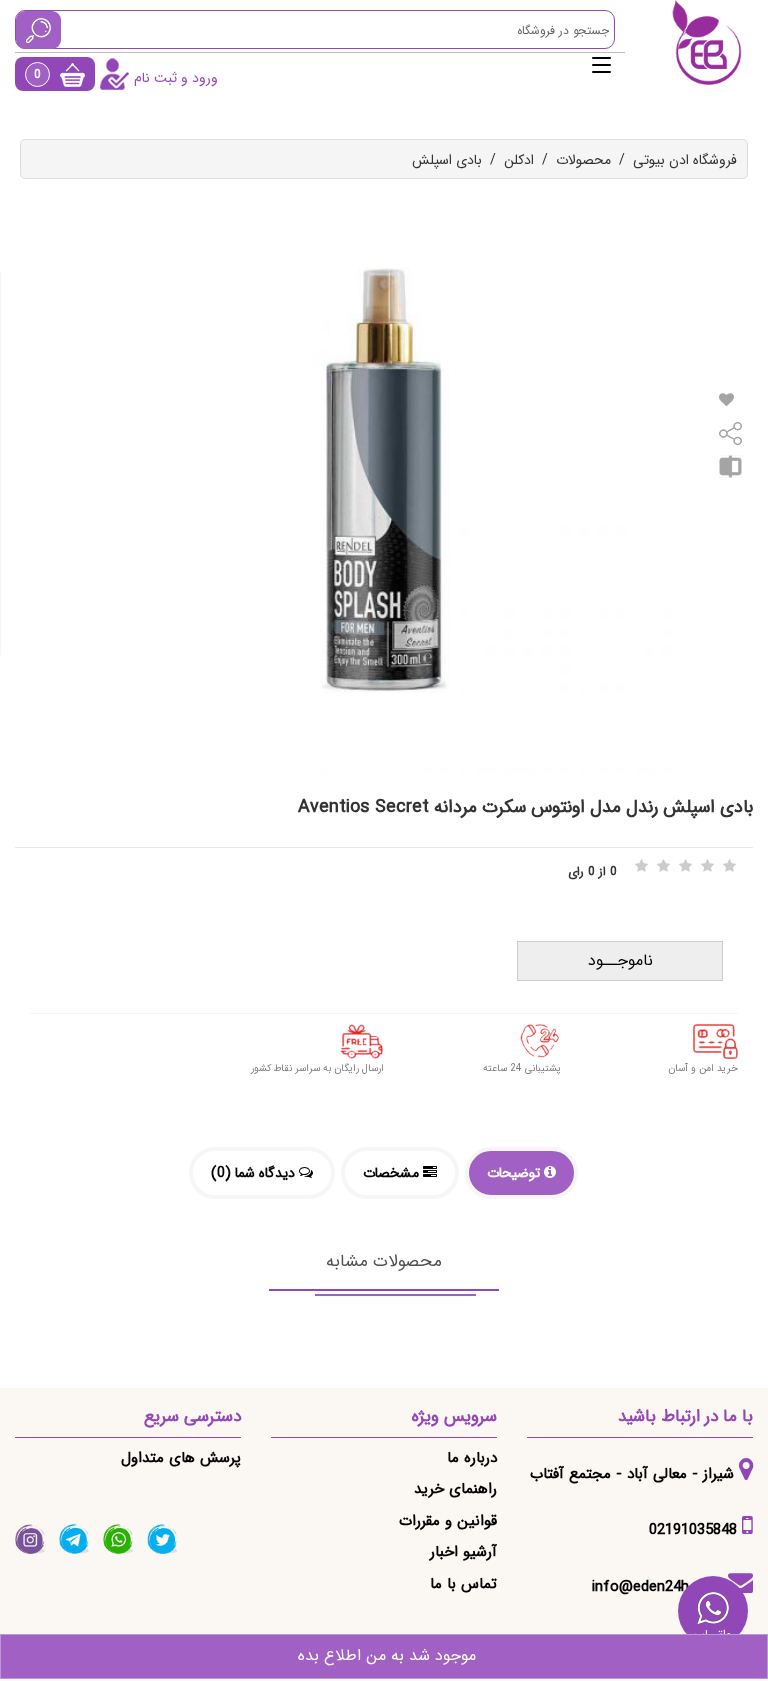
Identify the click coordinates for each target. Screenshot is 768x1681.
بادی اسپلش (447, 160)
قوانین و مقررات (448, 1521)
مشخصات (393, 1173)
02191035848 (693, 1530)
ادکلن (519, 160)
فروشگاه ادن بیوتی (685, 160)
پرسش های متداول (181, 1458)
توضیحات (515, 1173)
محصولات (583, 160)
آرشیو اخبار (463, 1552)
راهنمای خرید (455, 1489)
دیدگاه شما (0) (255, 1173)
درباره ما (472, 1458)
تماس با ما (463, 1584)
